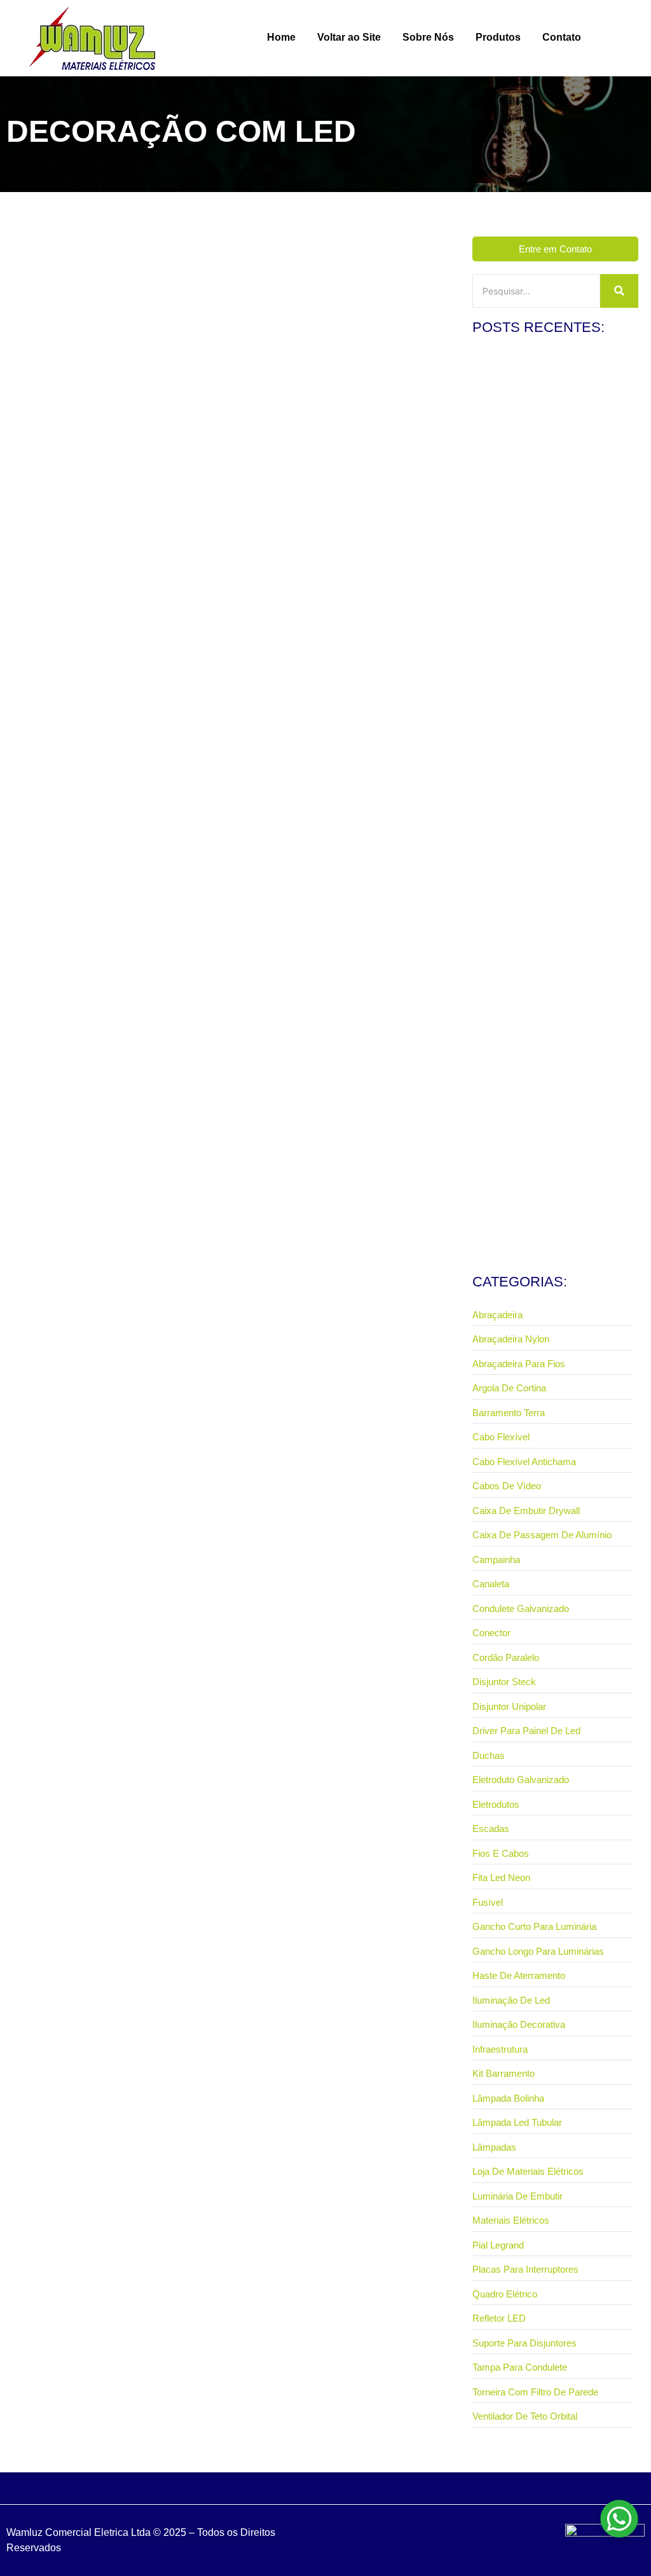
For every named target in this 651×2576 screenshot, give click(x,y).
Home (281, 37)
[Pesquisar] (619, 291)
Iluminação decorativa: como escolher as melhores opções (553, 1025)
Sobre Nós (428, 37)
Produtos (498, 37)
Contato (562, 37)
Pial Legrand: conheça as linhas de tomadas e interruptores (542, 487)
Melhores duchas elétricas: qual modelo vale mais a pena (551, 666)
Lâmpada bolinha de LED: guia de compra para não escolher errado (539, 1204)
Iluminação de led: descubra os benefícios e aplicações (149, 534)
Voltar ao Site (349, 37)
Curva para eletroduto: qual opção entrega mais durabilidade (555, 846)
